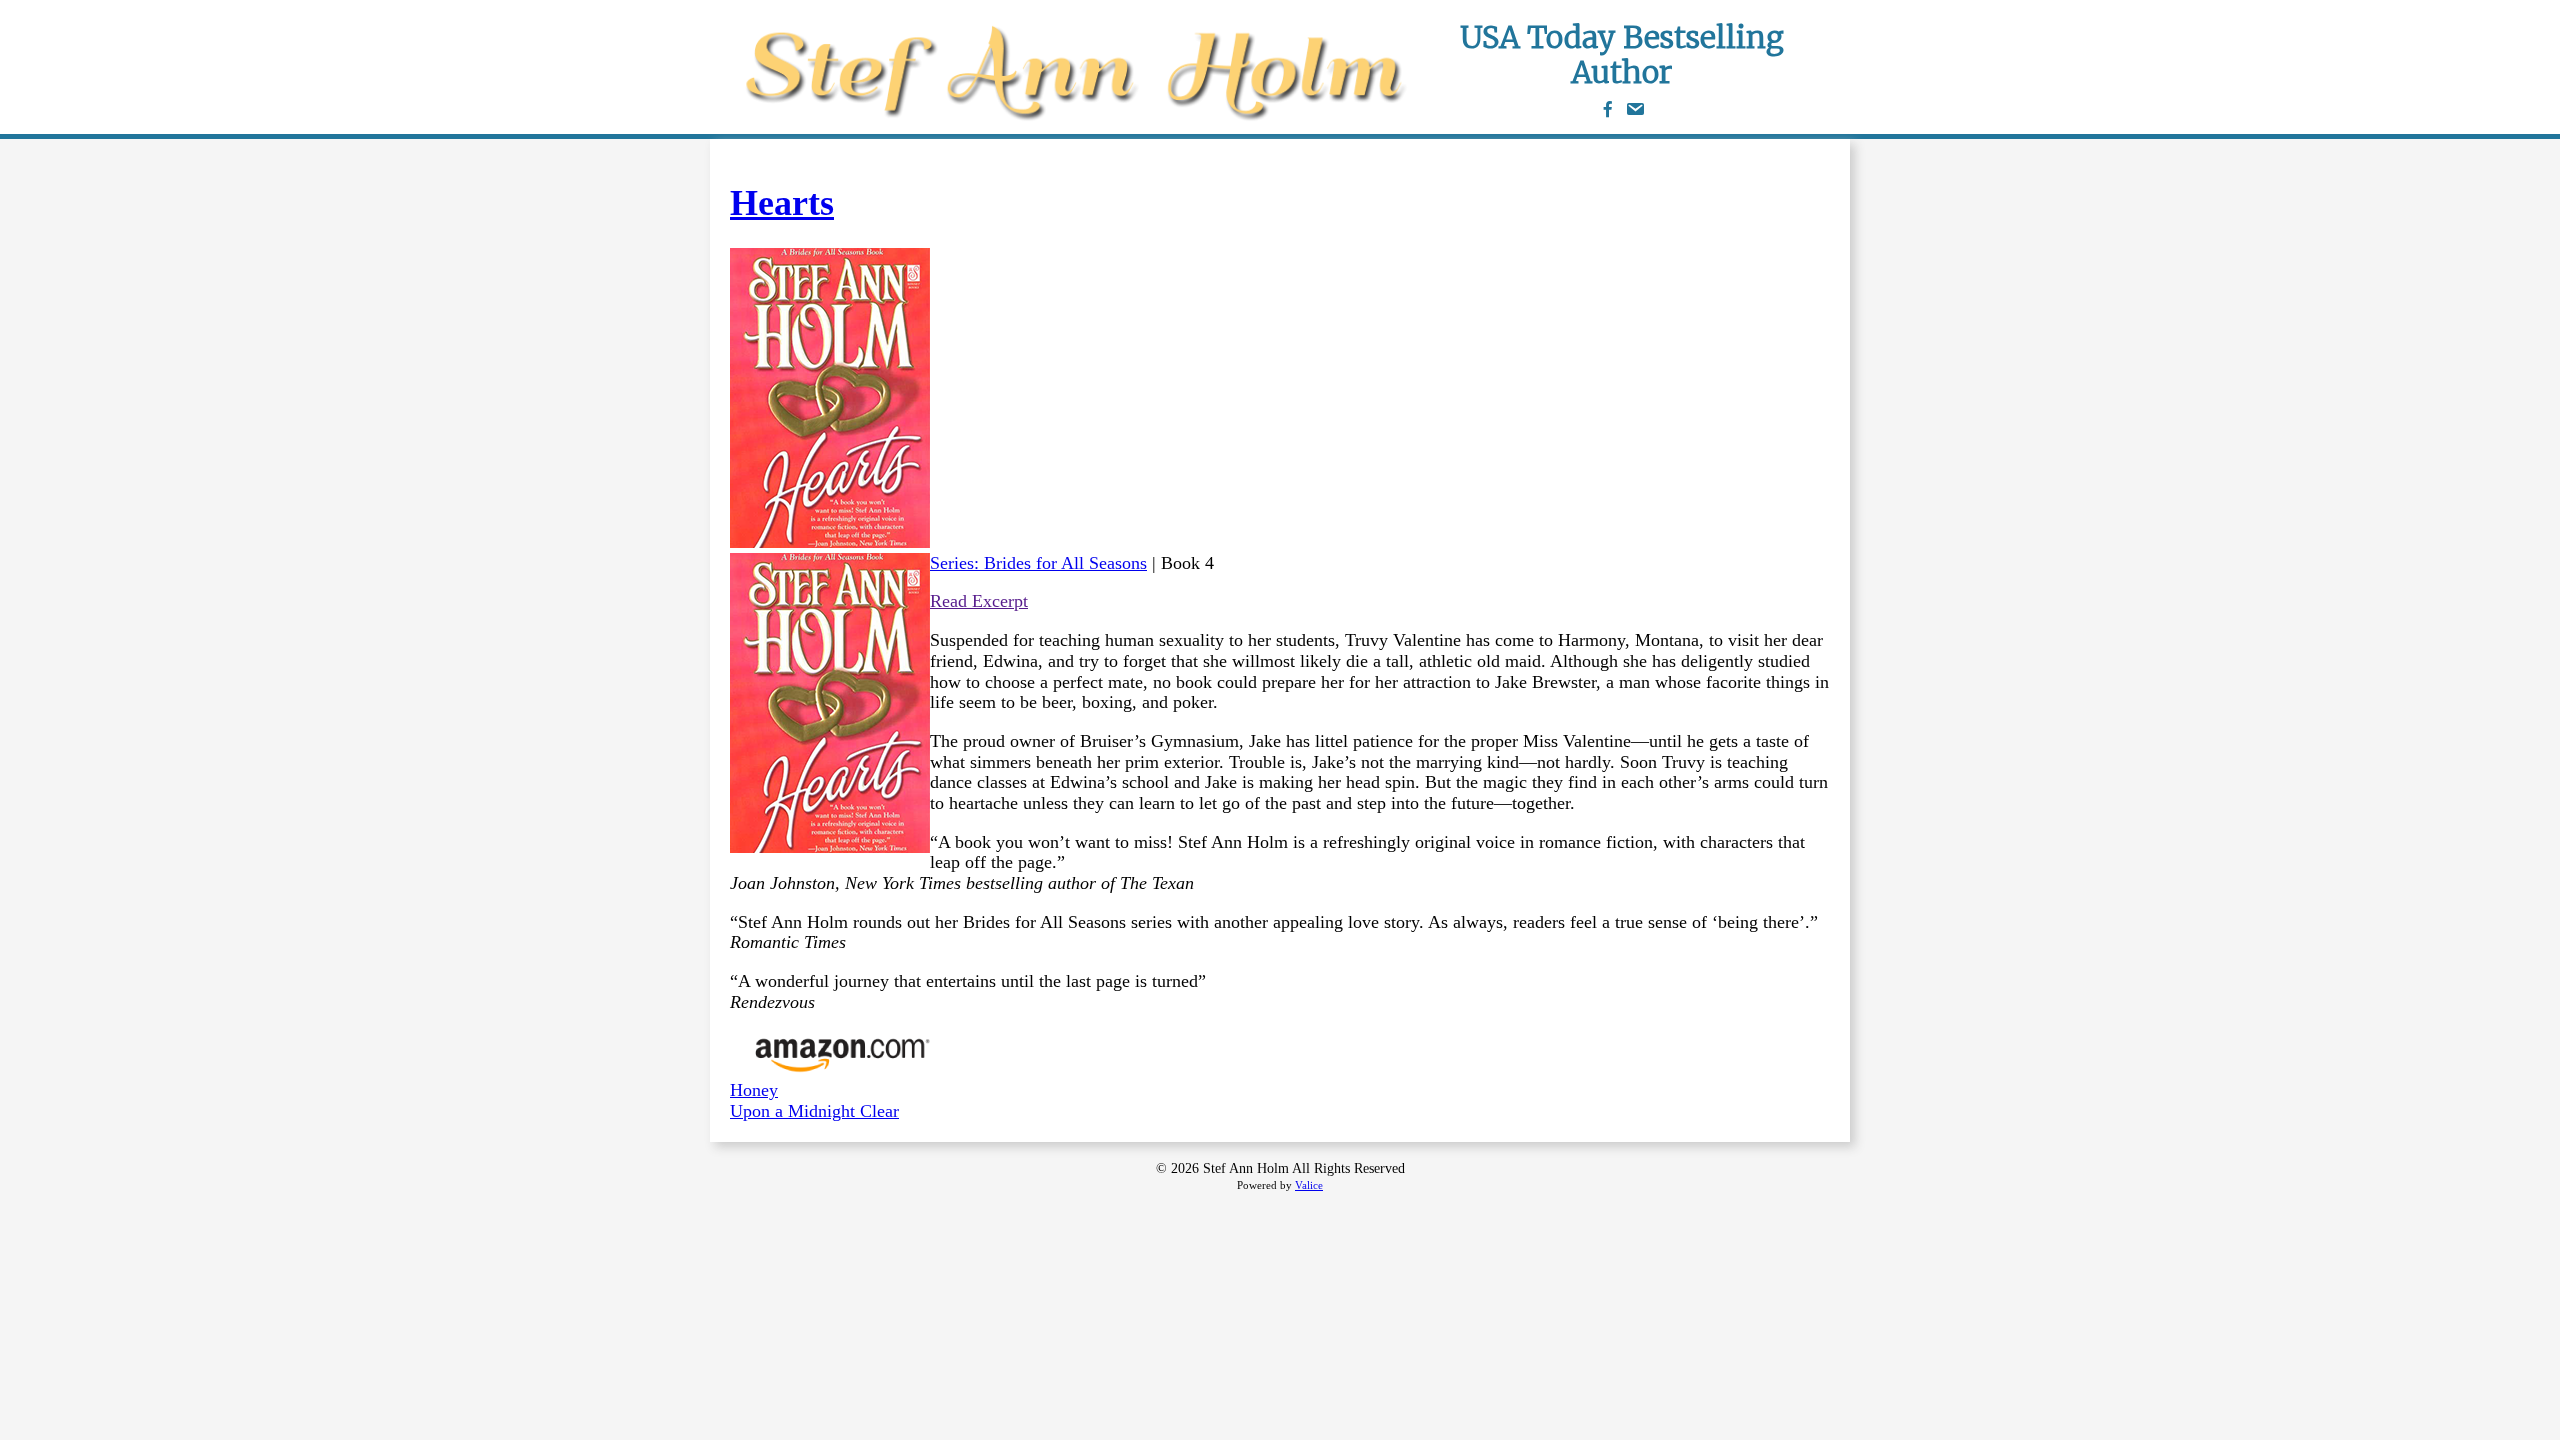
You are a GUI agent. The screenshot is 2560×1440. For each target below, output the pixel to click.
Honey (754, 1090)
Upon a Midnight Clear (814, 1111)
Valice (1309, 1185)
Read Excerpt (979, 601)
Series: (957, 563)
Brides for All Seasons (1065, 563)
